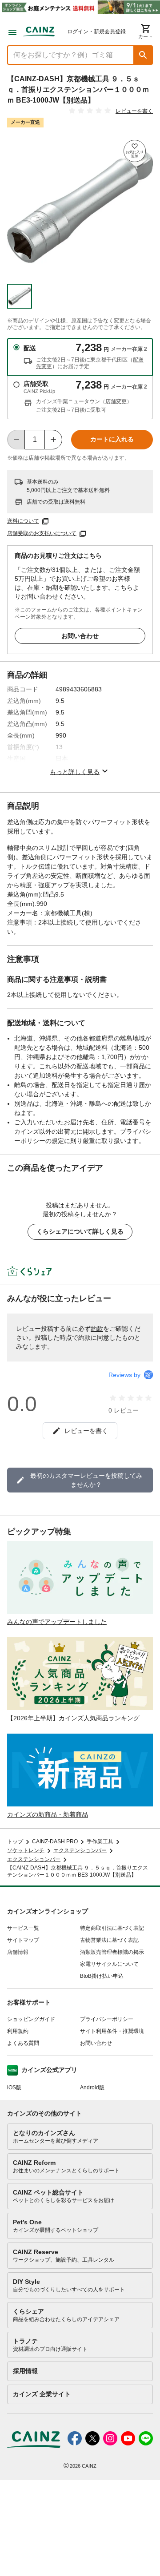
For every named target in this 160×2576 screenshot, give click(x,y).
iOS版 (14, 2088)
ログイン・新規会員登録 (96, 32)
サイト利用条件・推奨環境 (112, 2031)
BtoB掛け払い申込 (102, 1976)
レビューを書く (134, 111)
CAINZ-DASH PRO (55, 1842)
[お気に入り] (135, 151)
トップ (15, 1842)
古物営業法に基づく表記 (109, 1940)
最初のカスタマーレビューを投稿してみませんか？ (86, 1480)
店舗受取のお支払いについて (42, 533)
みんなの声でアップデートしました (57, 1622)
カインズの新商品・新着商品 (48, 1814)
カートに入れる (112, 439)
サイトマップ (23, 1940)
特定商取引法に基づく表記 (112, 1928)
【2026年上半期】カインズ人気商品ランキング (73, 1718)
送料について (23, 521)
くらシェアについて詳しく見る (80, 1231)
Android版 (92, 2088)
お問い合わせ (80, 636)
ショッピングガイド (31, 2019)
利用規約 (18, 2031)
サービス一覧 (23, 1928)
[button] (143, 55)
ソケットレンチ (26, 1850)
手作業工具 (100, 1842)
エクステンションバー (80, 1850)
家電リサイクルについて (109, 1964)
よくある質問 (23, 2043)
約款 (97, 1329)
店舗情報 (18, 1952)
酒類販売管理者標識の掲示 (112, 1952)
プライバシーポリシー (107, 2019)
